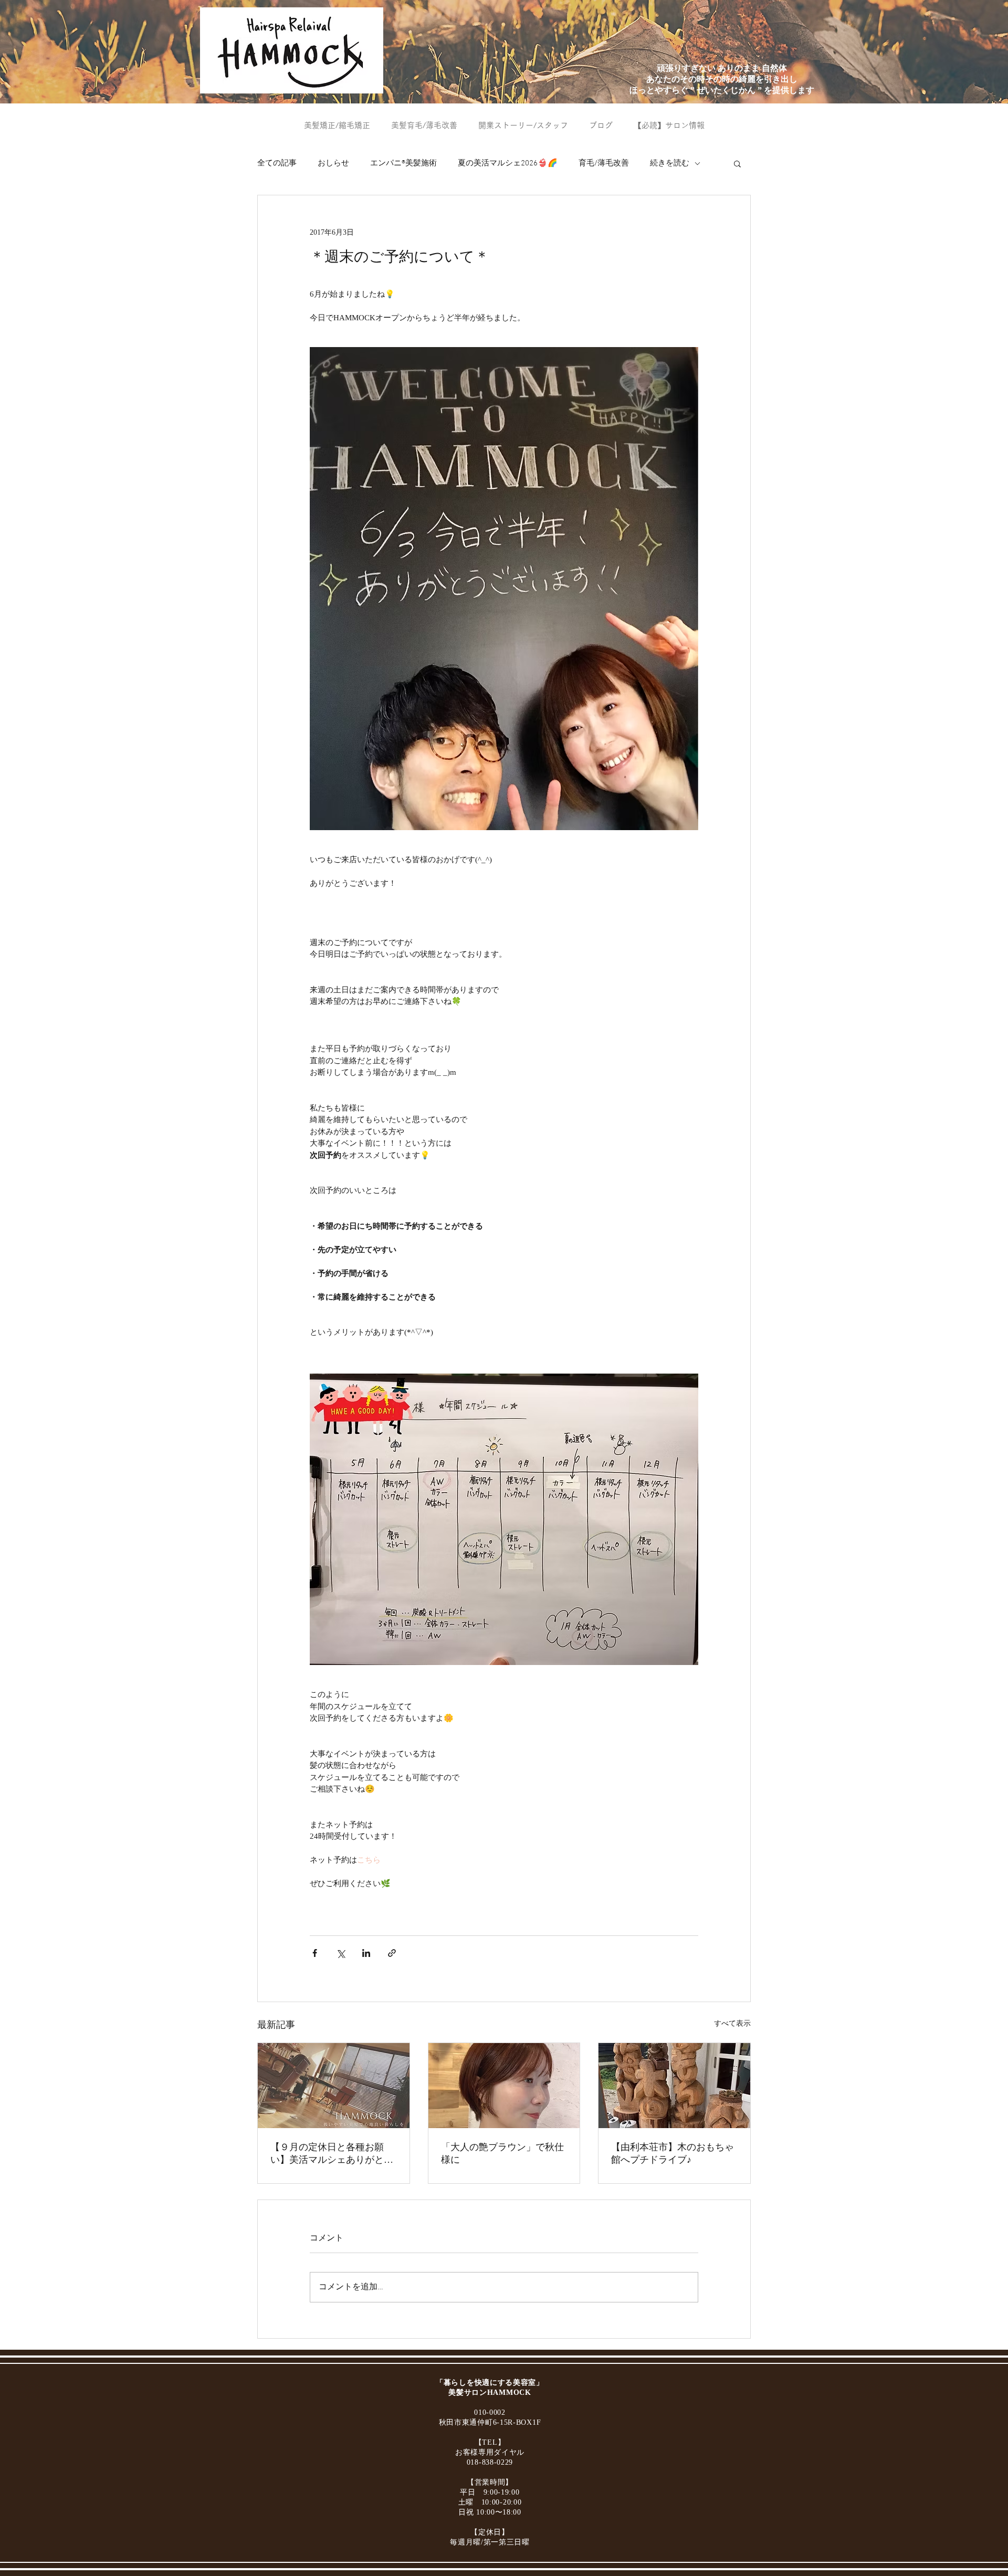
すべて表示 (732, 2023)
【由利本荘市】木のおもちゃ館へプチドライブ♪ (673, 2153)
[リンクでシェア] (392, 1953)
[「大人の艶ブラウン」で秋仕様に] (504, 2086)
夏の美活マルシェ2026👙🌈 (508, 163)
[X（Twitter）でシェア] (340, 1953)
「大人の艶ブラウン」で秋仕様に (502, 2153)
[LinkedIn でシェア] (366, 1953)
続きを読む (670, 163)
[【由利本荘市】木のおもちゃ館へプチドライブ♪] (674, 2086)
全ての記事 (277, 163)
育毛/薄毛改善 (604, 163)
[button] (737, 163)
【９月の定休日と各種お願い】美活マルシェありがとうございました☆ (332, 2154)
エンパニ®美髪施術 (403, 163)
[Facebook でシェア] (315, 1953)
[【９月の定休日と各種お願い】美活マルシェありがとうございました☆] (334, 2086)
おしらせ (333, 163)
